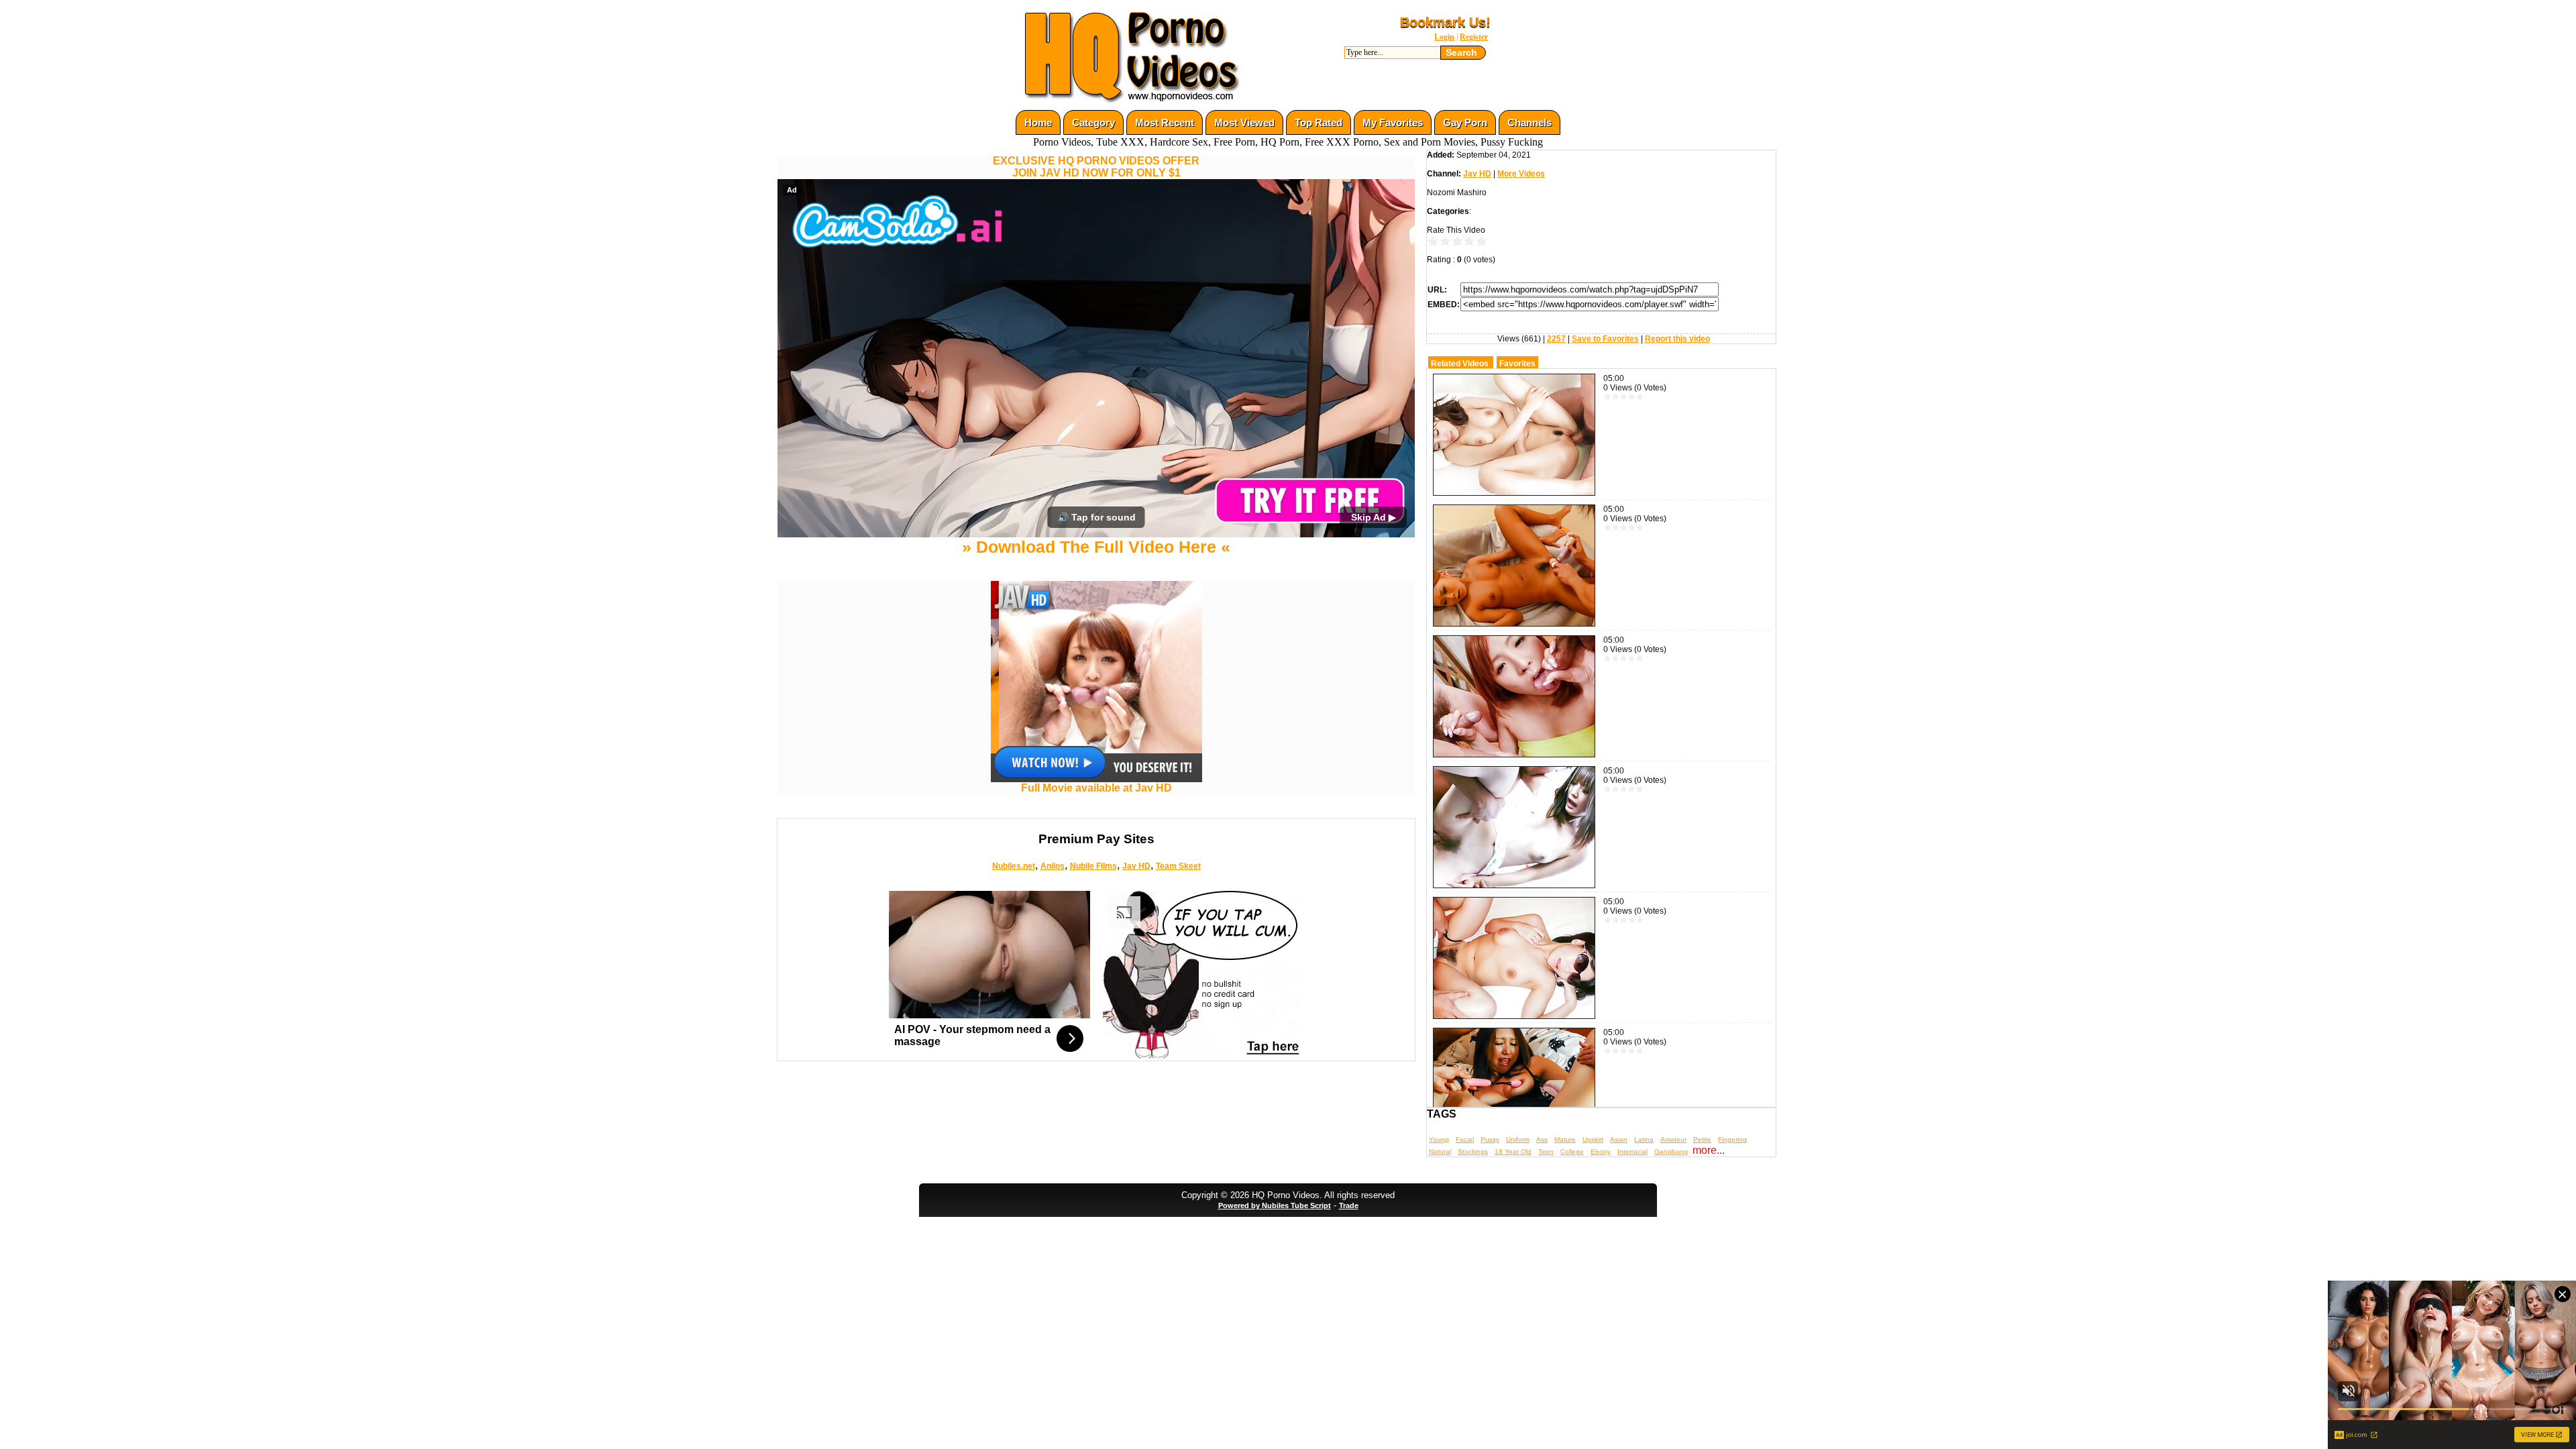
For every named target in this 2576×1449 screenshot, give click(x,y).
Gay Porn (1465, 122)
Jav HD (1136, 985)
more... (1709, 1150)
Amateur (1673, 1139)
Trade (1349, 1229)
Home (1038, 122)
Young (1439, 1139)
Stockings (1473, 1151)
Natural (1440, 1151)
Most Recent (1165, 122)
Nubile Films (1093, 985)
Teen (1546, 1151)
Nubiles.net (1014, 985)
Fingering (1732, 1139)
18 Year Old (1513, 1151)
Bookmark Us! (1445, 22)
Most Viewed (1244, 122)
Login (1444, 37)
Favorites (1517, 364)
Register (1474, 37)
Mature (1565, 1139)
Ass (1542, 1139)
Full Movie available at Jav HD (1096, 907)
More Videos (1521, 174)
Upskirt (1593, 1139)
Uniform (1518, 1139)
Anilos (1053, 985)
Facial (1465, 1139)
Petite (1702, 1139)
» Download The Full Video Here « (1096, 666)
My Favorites (1393, 122)
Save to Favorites (1605, 339)
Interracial (1632, 1151)
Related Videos (1460, 364)
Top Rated (1319, 122)
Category (1093, 122)
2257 (1556, 339)
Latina (1644, 1139)
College (1572, 1151)
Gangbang (1671, 1151)
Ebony (1601, 1151)
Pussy (1490, 1139)
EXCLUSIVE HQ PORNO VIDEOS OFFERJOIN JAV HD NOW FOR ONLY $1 (1096, 167)
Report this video (1677, 339)
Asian (1619, 1139)
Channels (1529, 122)
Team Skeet (1178, 985)
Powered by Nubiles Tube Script (1275, 1229)
